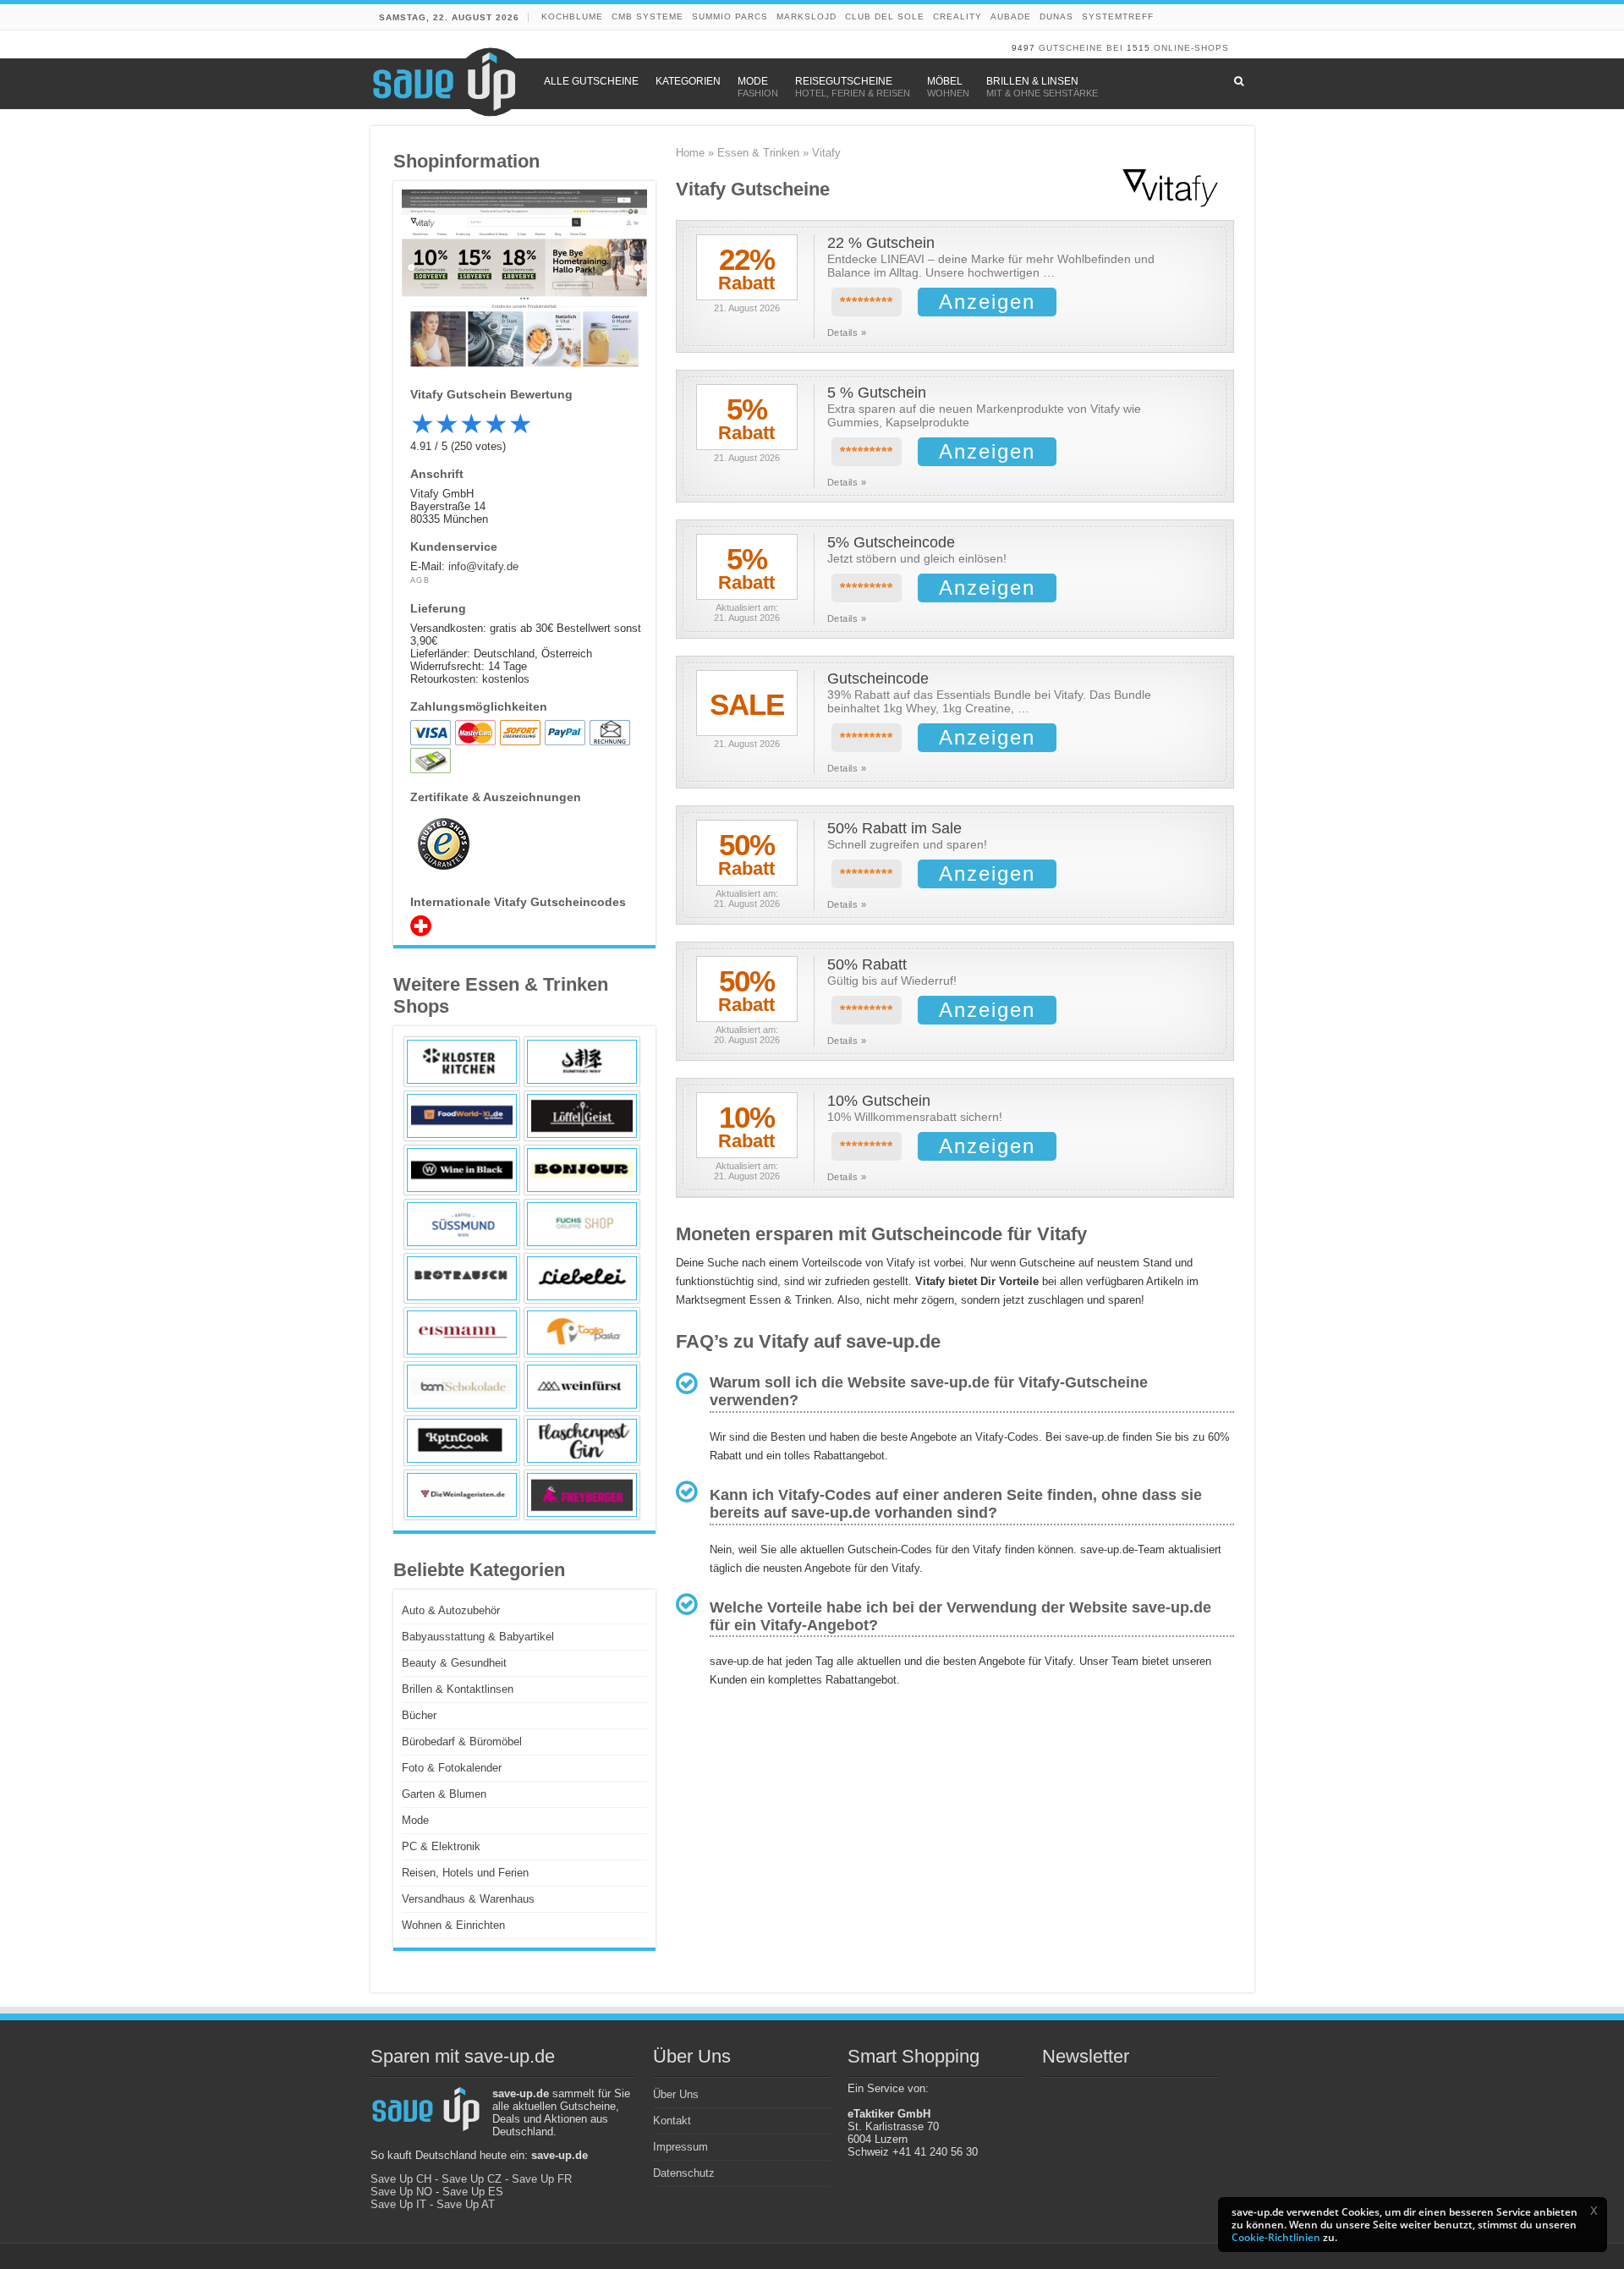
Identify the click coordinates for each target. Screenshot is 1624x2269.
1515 (1138, 48)
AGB (420, 580)
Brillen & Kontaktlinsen (458, 1689)
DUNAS (1056, 16)
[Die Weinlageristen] (462, 1495)
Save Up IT (398, 2204)
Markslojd (807, 16)
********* (867, 302)
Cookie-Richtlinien (1276, 2237)
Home (690, 153)
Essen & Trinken (758, 153)
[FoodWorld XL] (462, 1116)
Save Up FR (542, 2179)
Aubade (1011, 16)
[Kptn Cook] (462, 1441)
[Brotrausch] (462, 1278)
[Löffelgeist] (582, 1116)
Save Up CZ (472, 2179)
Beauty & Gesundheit (454, 1663)
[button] (1594, 2211)
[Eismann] (462, 1332)
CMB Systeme (647, 16)
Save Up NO (401, 2192)
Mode (415, 1820)
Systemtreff (1118, 16)
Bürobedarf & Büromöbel (462, 1742)
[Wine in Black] (462, 1170)
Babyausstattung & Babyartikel (478, 1637)
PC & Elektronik (441, 1846)
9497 (1023, 48)
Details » (847, 332)
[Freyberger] (582, 1495)
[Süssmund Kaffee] (462, 1224)
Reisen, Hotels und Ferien (465, 1873)
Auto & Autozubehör (451, 1610)
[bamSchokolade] (462, 1387)
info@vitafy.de (483, 566)
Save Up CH (401, 2179)
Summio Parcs (730, 16)
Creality (957, 16)
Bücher (419, 1715)
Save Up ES (473, 2192)
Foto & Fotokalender (452, 1768)
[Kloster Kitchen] (462, 1062)
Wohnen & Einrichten (453, 1925)
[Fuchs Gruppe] (582, 1224)
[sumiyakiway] (582, 1062)
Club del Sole (885, 16)
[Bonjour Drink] (582, 1170)
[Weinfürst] (582, 1387)
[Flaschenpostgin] (582, 1441)
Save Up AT (466, 2204)
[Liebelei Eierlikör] (582, 1278)
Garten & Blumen (444, 1794)
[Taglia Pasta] (582, 1332)
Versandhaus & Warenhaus (468, 1899)
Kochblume (572, 16)
